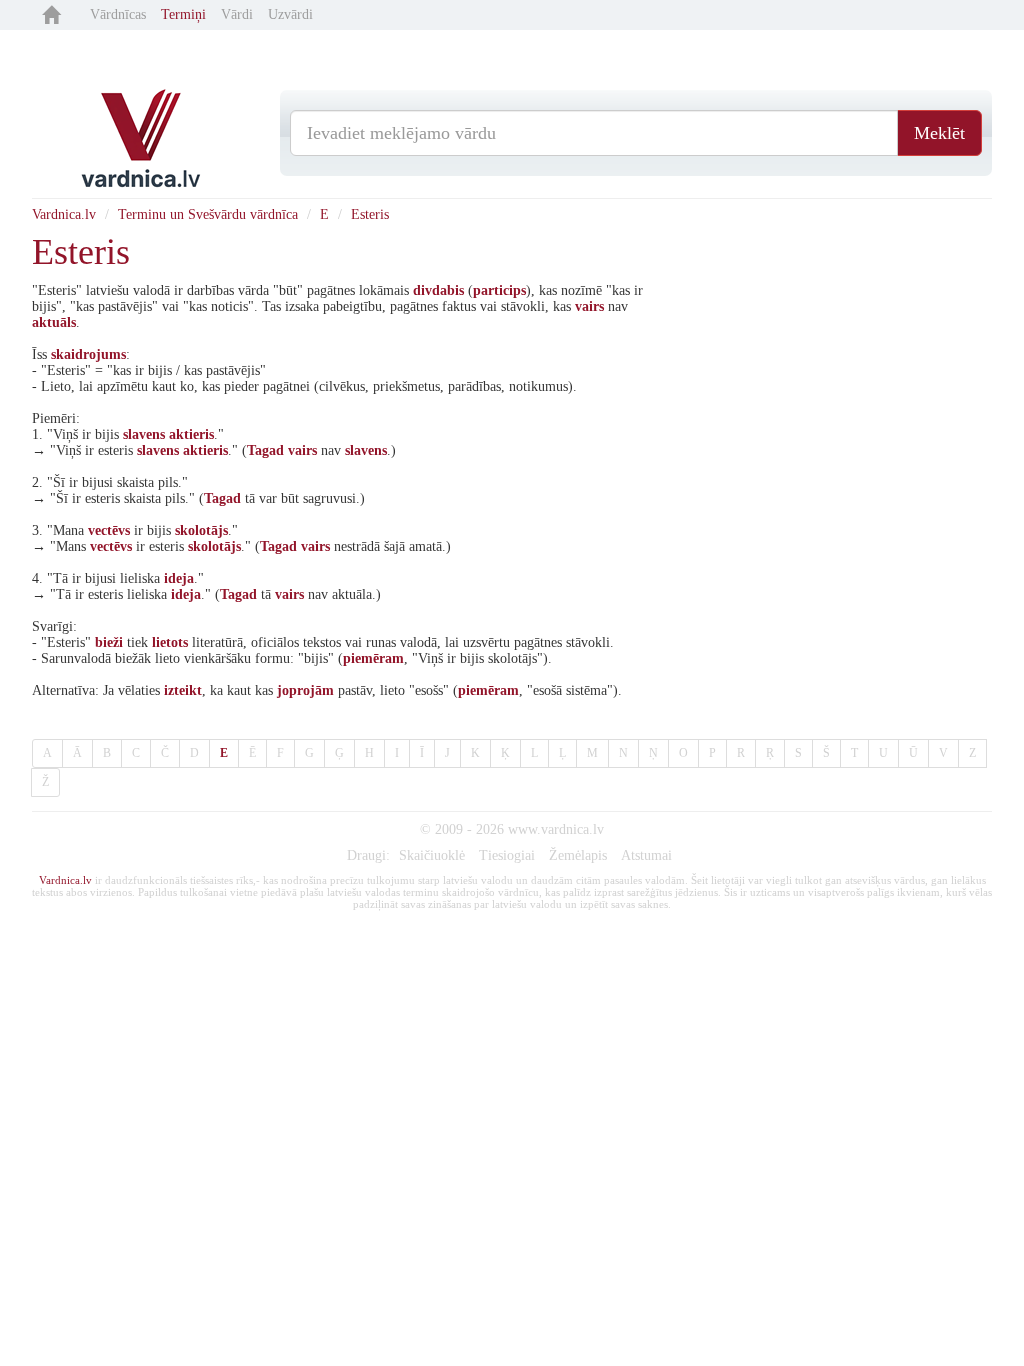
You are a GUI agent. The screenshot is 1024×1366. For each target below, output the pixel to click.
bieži (109, 642)
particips (499, 290)
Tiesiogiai (507, 855)
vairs (589, 306)
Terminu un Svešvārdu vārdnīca (208, 214)
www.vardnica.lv (556, 829)
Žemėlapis (578, 855)
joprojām (305, 690)
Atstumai (646, 855)
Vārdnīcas (118, 14)
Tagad (265, 450)
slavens (144, 434)
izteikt (183, 690)
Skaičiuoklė (432, 855)
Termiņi (183, 14)
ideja (179, 578)
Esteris (370, 214)
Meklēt (939, 133)
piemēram (373, 658)
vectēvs (109, 530)
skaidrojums (88, 354)
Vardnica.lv (64, 214)
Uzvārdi (290, 14)
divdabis (438, 290)
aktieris (191, 434)
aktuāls (54, 322)
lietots (170, 642)
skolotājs (201, 530)
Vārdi (237, 14)
